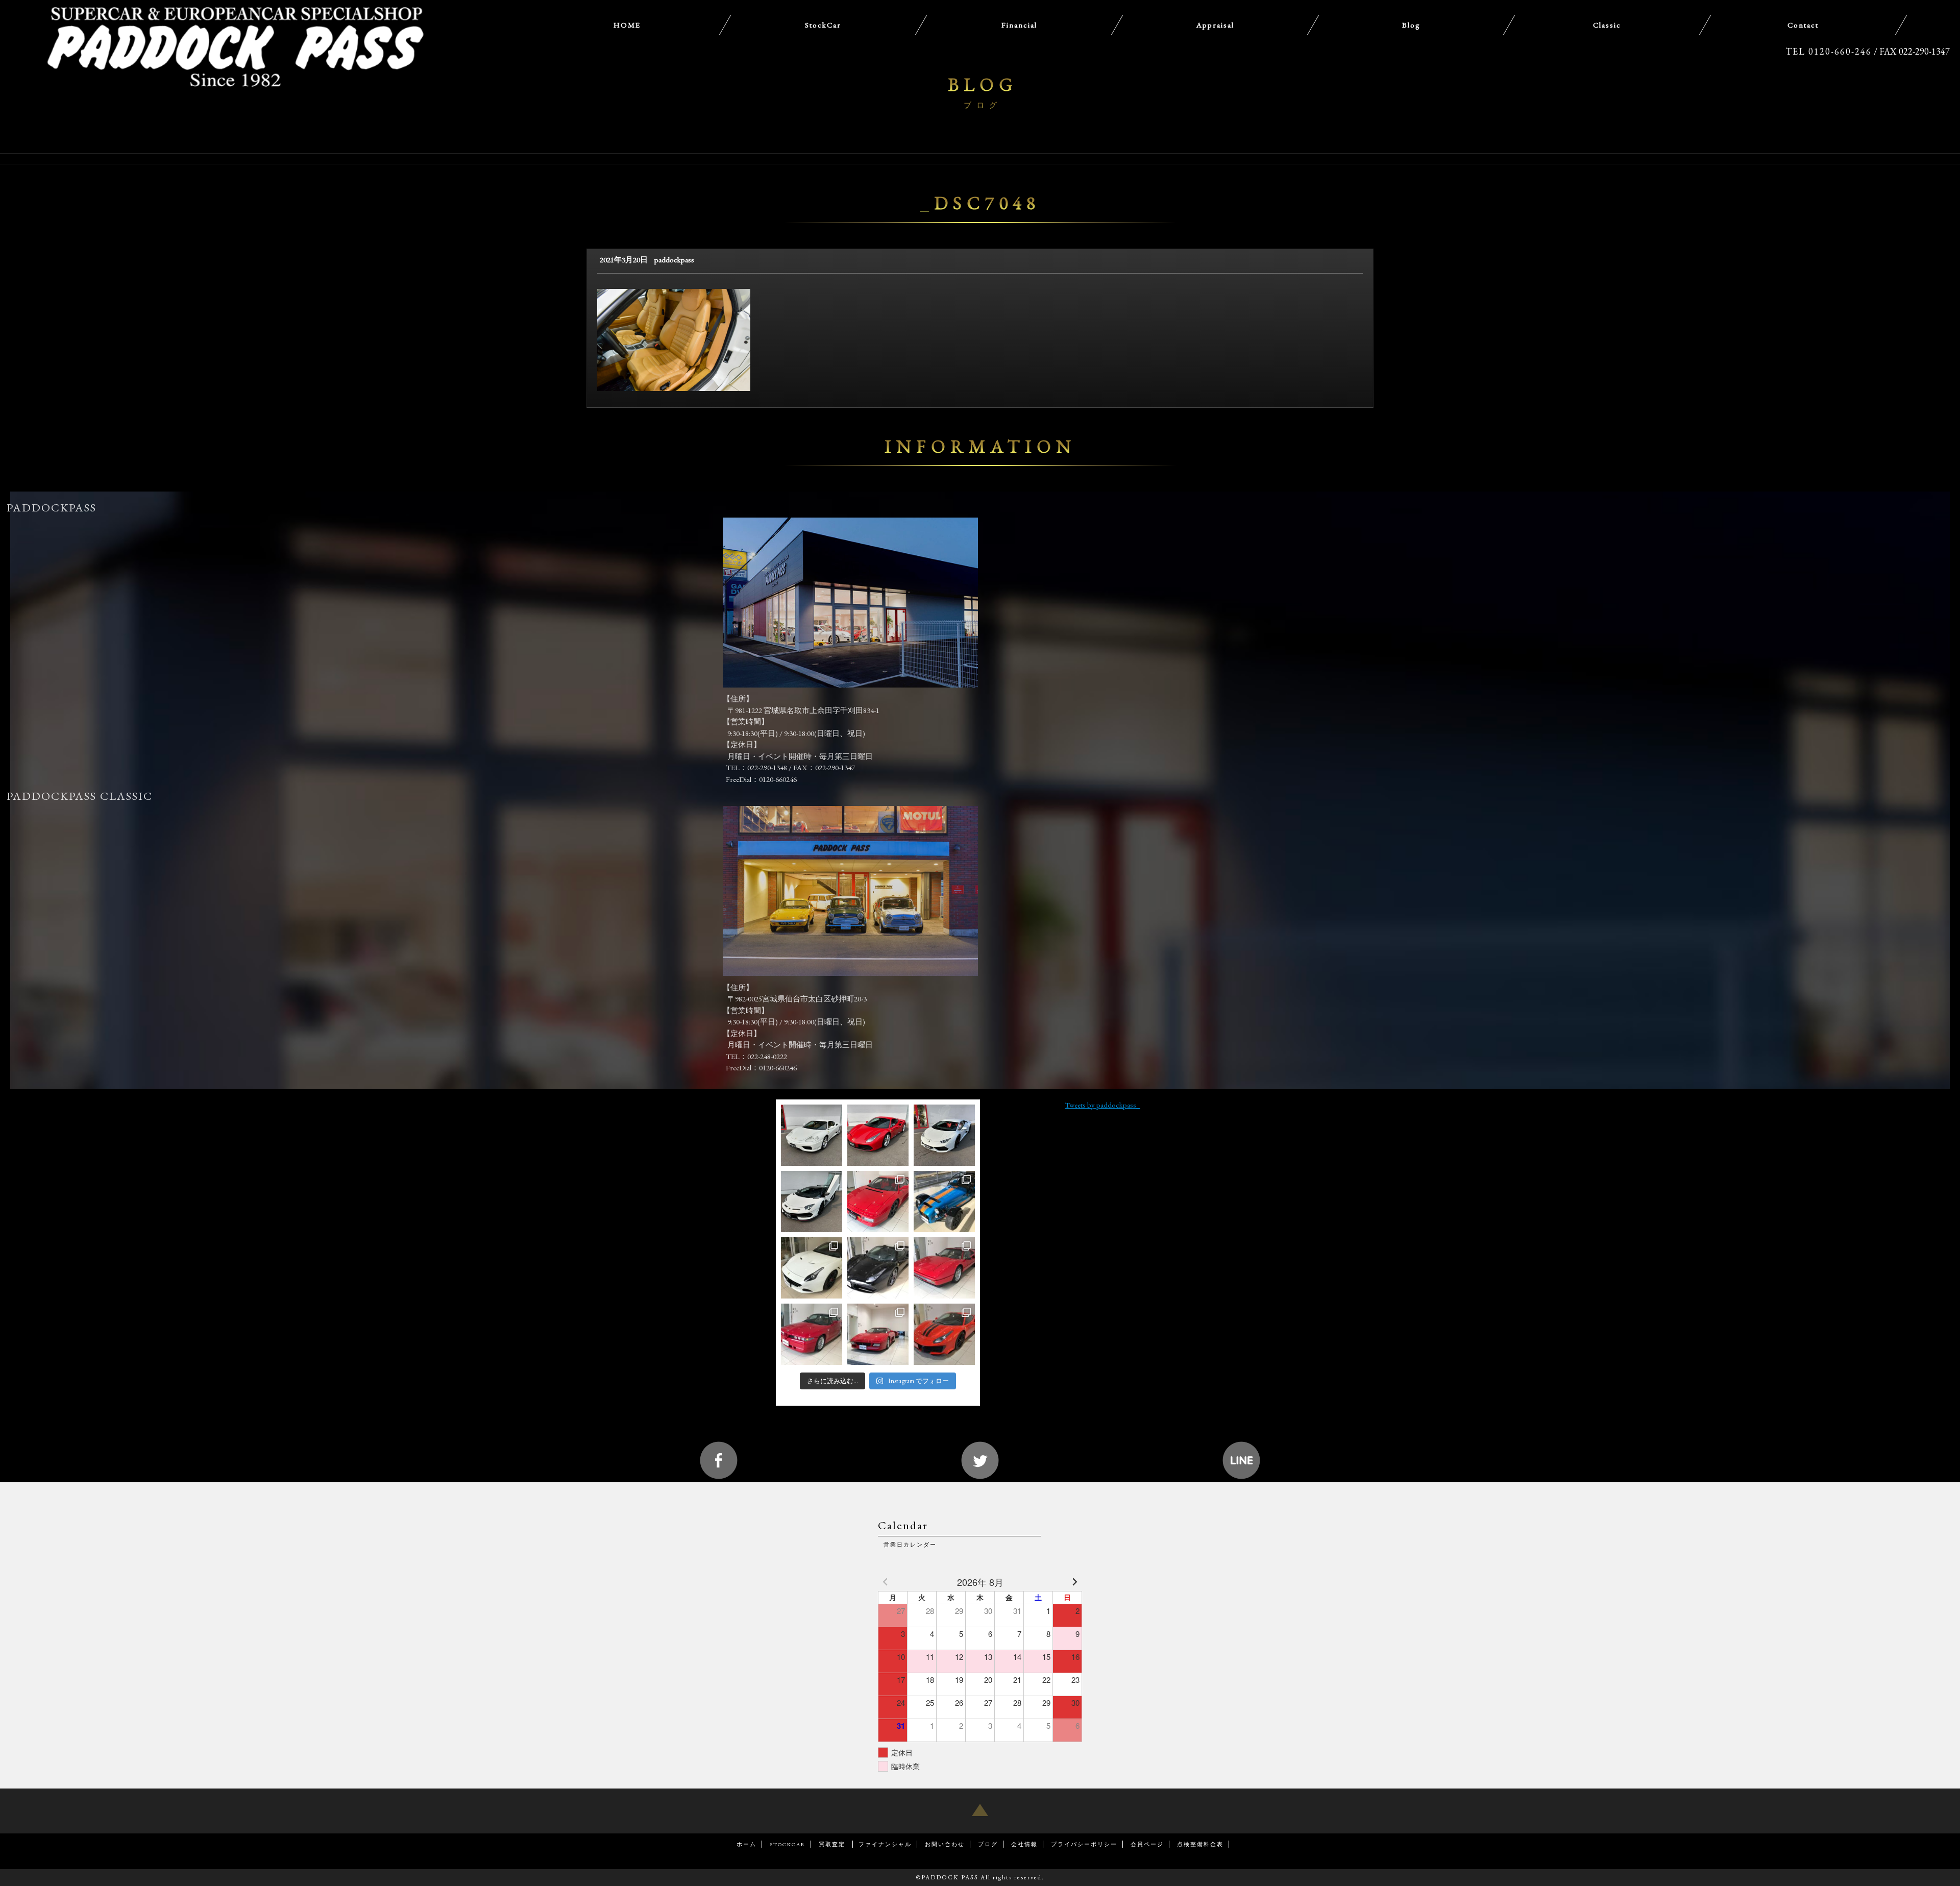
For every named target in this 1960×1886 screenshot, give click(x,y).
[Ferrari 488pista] (944, 1334)
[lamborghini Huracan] (944, 1135)
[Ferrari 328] (944, 1268)
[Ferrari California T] (812, 1268)
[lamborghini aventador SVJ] (812, 1202)
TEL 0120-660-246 (1829, 51)
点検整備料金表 (1200, 1844)
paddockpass (674, 260)
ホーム (746, 1844)
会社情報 (1024, 1844)
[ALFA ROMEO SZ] (812, 1334)
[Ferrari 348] (878, 1334)
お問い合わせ (945, 1844)
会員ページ (1147, 1844)
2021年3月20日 (624, 260)
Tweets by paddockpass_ (1102, 1105)
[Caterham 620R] (944, 1202)
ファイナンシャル (885, 1844)
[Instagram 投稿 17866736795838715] (878, 1268)
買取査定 (833, 1844)
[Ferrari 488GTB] (878, 1135)
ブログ (988, 1844)
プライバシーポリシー (1084, 1844)
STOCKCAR (788, 1844)
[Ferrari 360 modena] (812, 1135)
